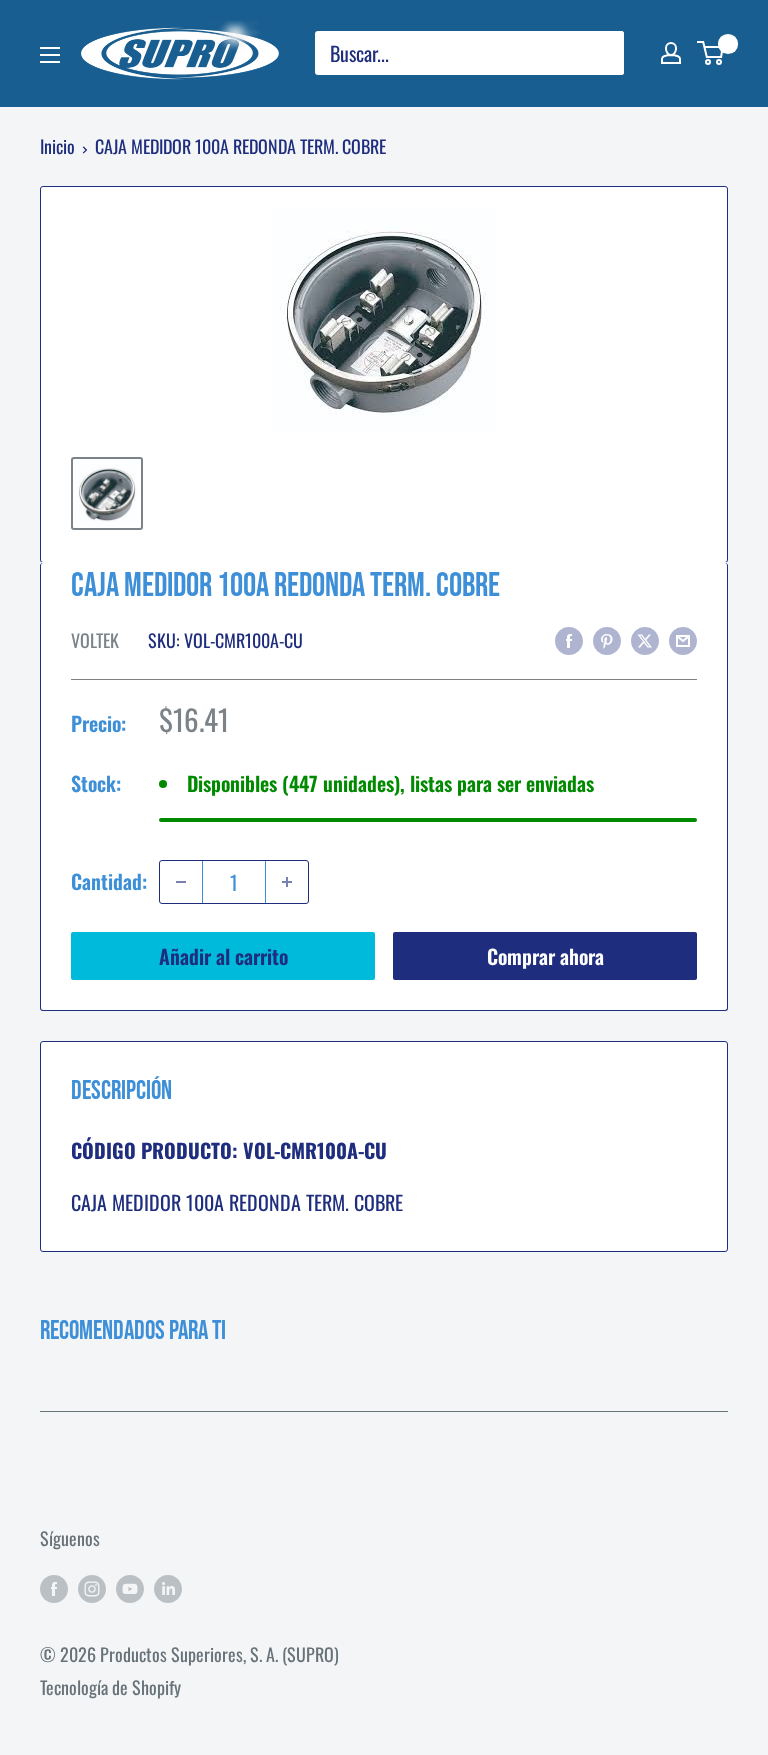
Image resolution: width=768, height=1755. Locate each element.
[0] (711, 53)
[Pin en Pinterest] (607, 638)
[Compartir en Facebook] (569, 638)
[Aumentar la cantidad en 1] (287, 882)
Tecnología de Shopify (110, 1687)
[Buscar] (599, 53)
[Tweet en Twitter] (645, 638)
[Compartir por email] (683, 638)
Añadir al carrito (223, 956)
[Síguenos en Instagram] (92, 1587)
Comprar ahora (545, 956)
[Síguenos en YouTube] (130, 1587)
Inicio (57, 146)
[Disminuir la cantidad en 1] (181, 882)
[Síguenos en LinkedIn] (168, 1587)
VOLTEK (95, 640)
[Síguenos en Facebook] (54, 1587)
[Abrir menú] (50, 55)
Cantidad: (109, 881)
